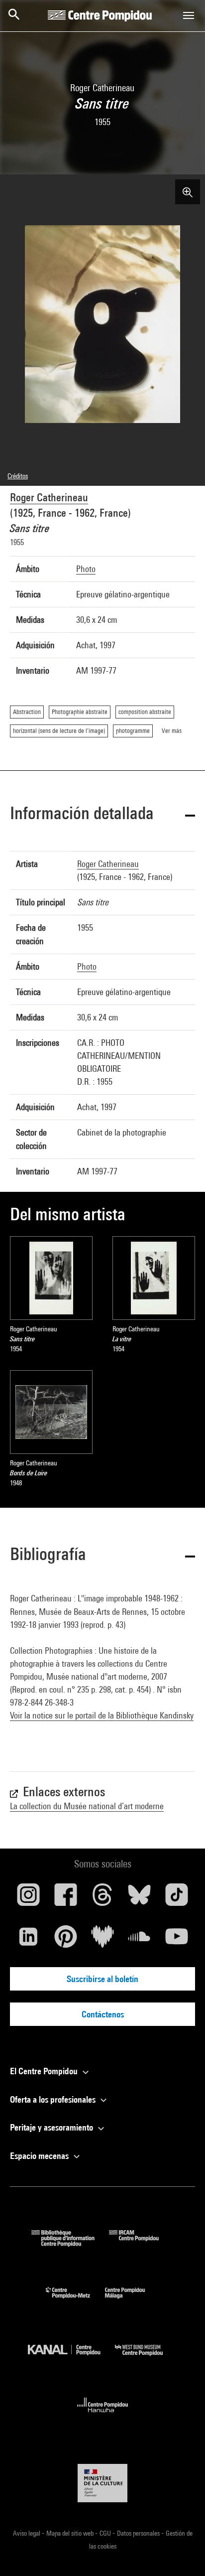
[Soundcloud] (139, 1940)
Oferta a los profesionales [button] (54, 2099)
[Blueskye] (139, 1898)
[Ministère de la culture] (102, 2483)
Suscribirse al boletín (102, 1979)
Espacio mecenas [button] (40, 2156)
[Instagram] (28, 1898)
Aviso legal (27, 2533)
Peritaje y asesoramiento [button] (52, 2127)
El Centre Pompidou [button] (45, 2071)
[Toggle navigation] (189, 15)
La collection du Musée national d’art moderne (87, 1806)
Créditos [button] (18, 476)
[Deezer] (102, 1940)
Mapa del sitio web (71, 2533)
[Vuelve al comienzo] (182, 2553)
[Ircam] (141, 2243)
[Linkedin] (28, 1940)
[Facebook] (65, 1898)
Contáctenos (103, 2014)
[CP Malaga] (132, 2301)
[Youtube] (177, 1940)
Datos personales (139, 2533)
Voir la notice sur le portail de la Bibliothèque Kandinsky (102, 1715)
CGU (106, 2533)
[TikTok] (177, 1898)
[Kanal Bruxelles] (71, 2358)
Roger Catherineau (49, 497)
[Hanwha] (103, 2415)
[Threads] (102, 1898)
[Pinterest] (65, 1940)
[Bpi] (70, 2243)
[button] (102, 815)
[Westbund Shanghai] (146, 2358)
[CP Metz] (75, 2301)
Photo (86, 569)
